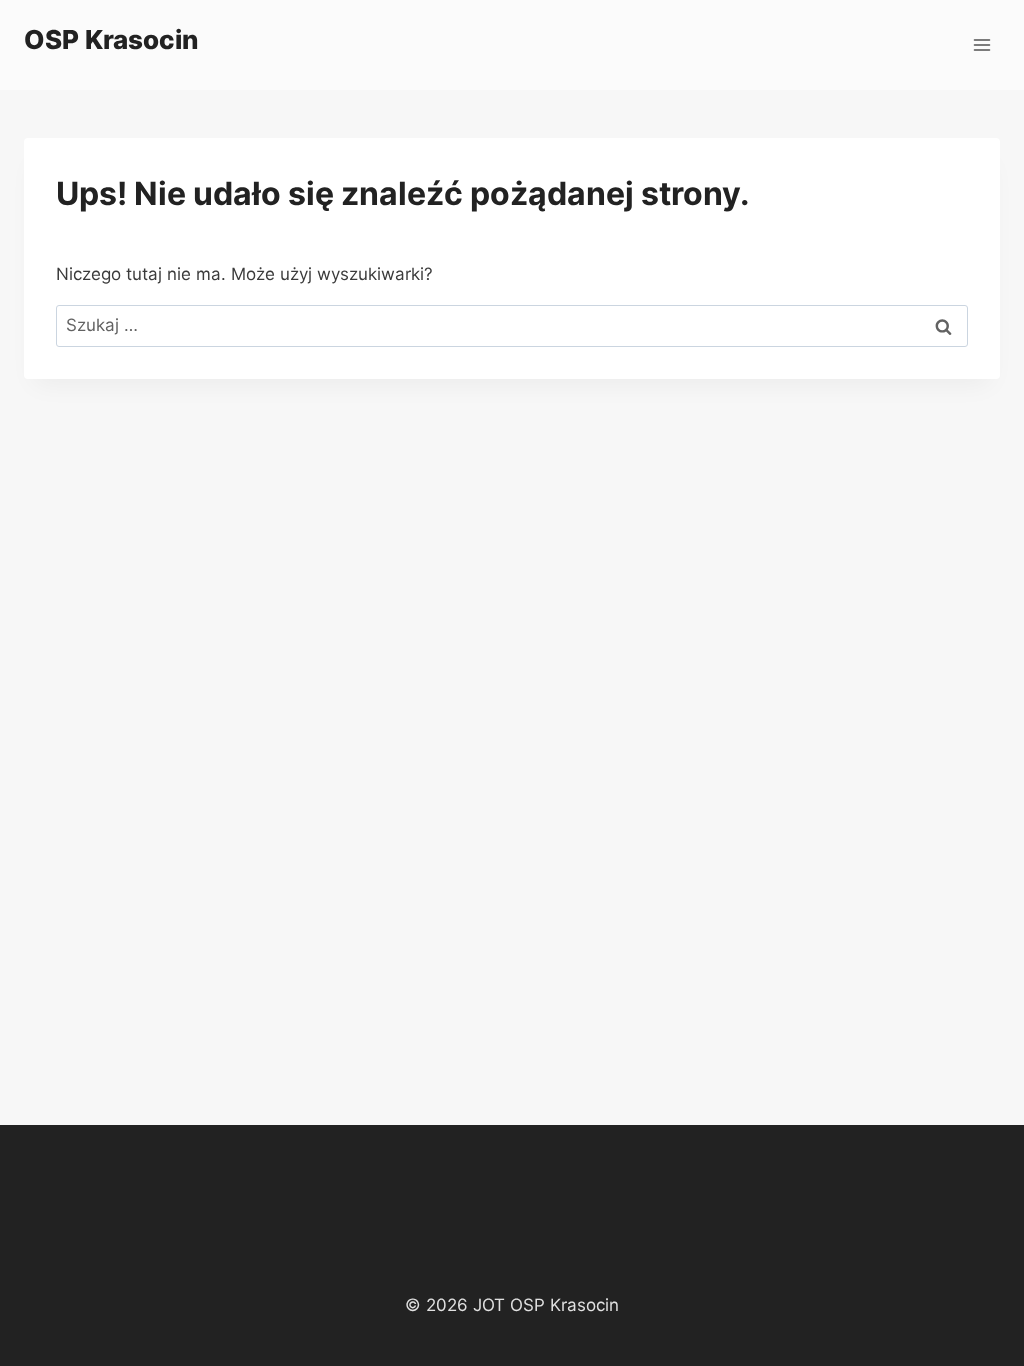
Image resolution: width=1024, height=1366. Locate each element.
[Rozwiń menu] (981, 44)
